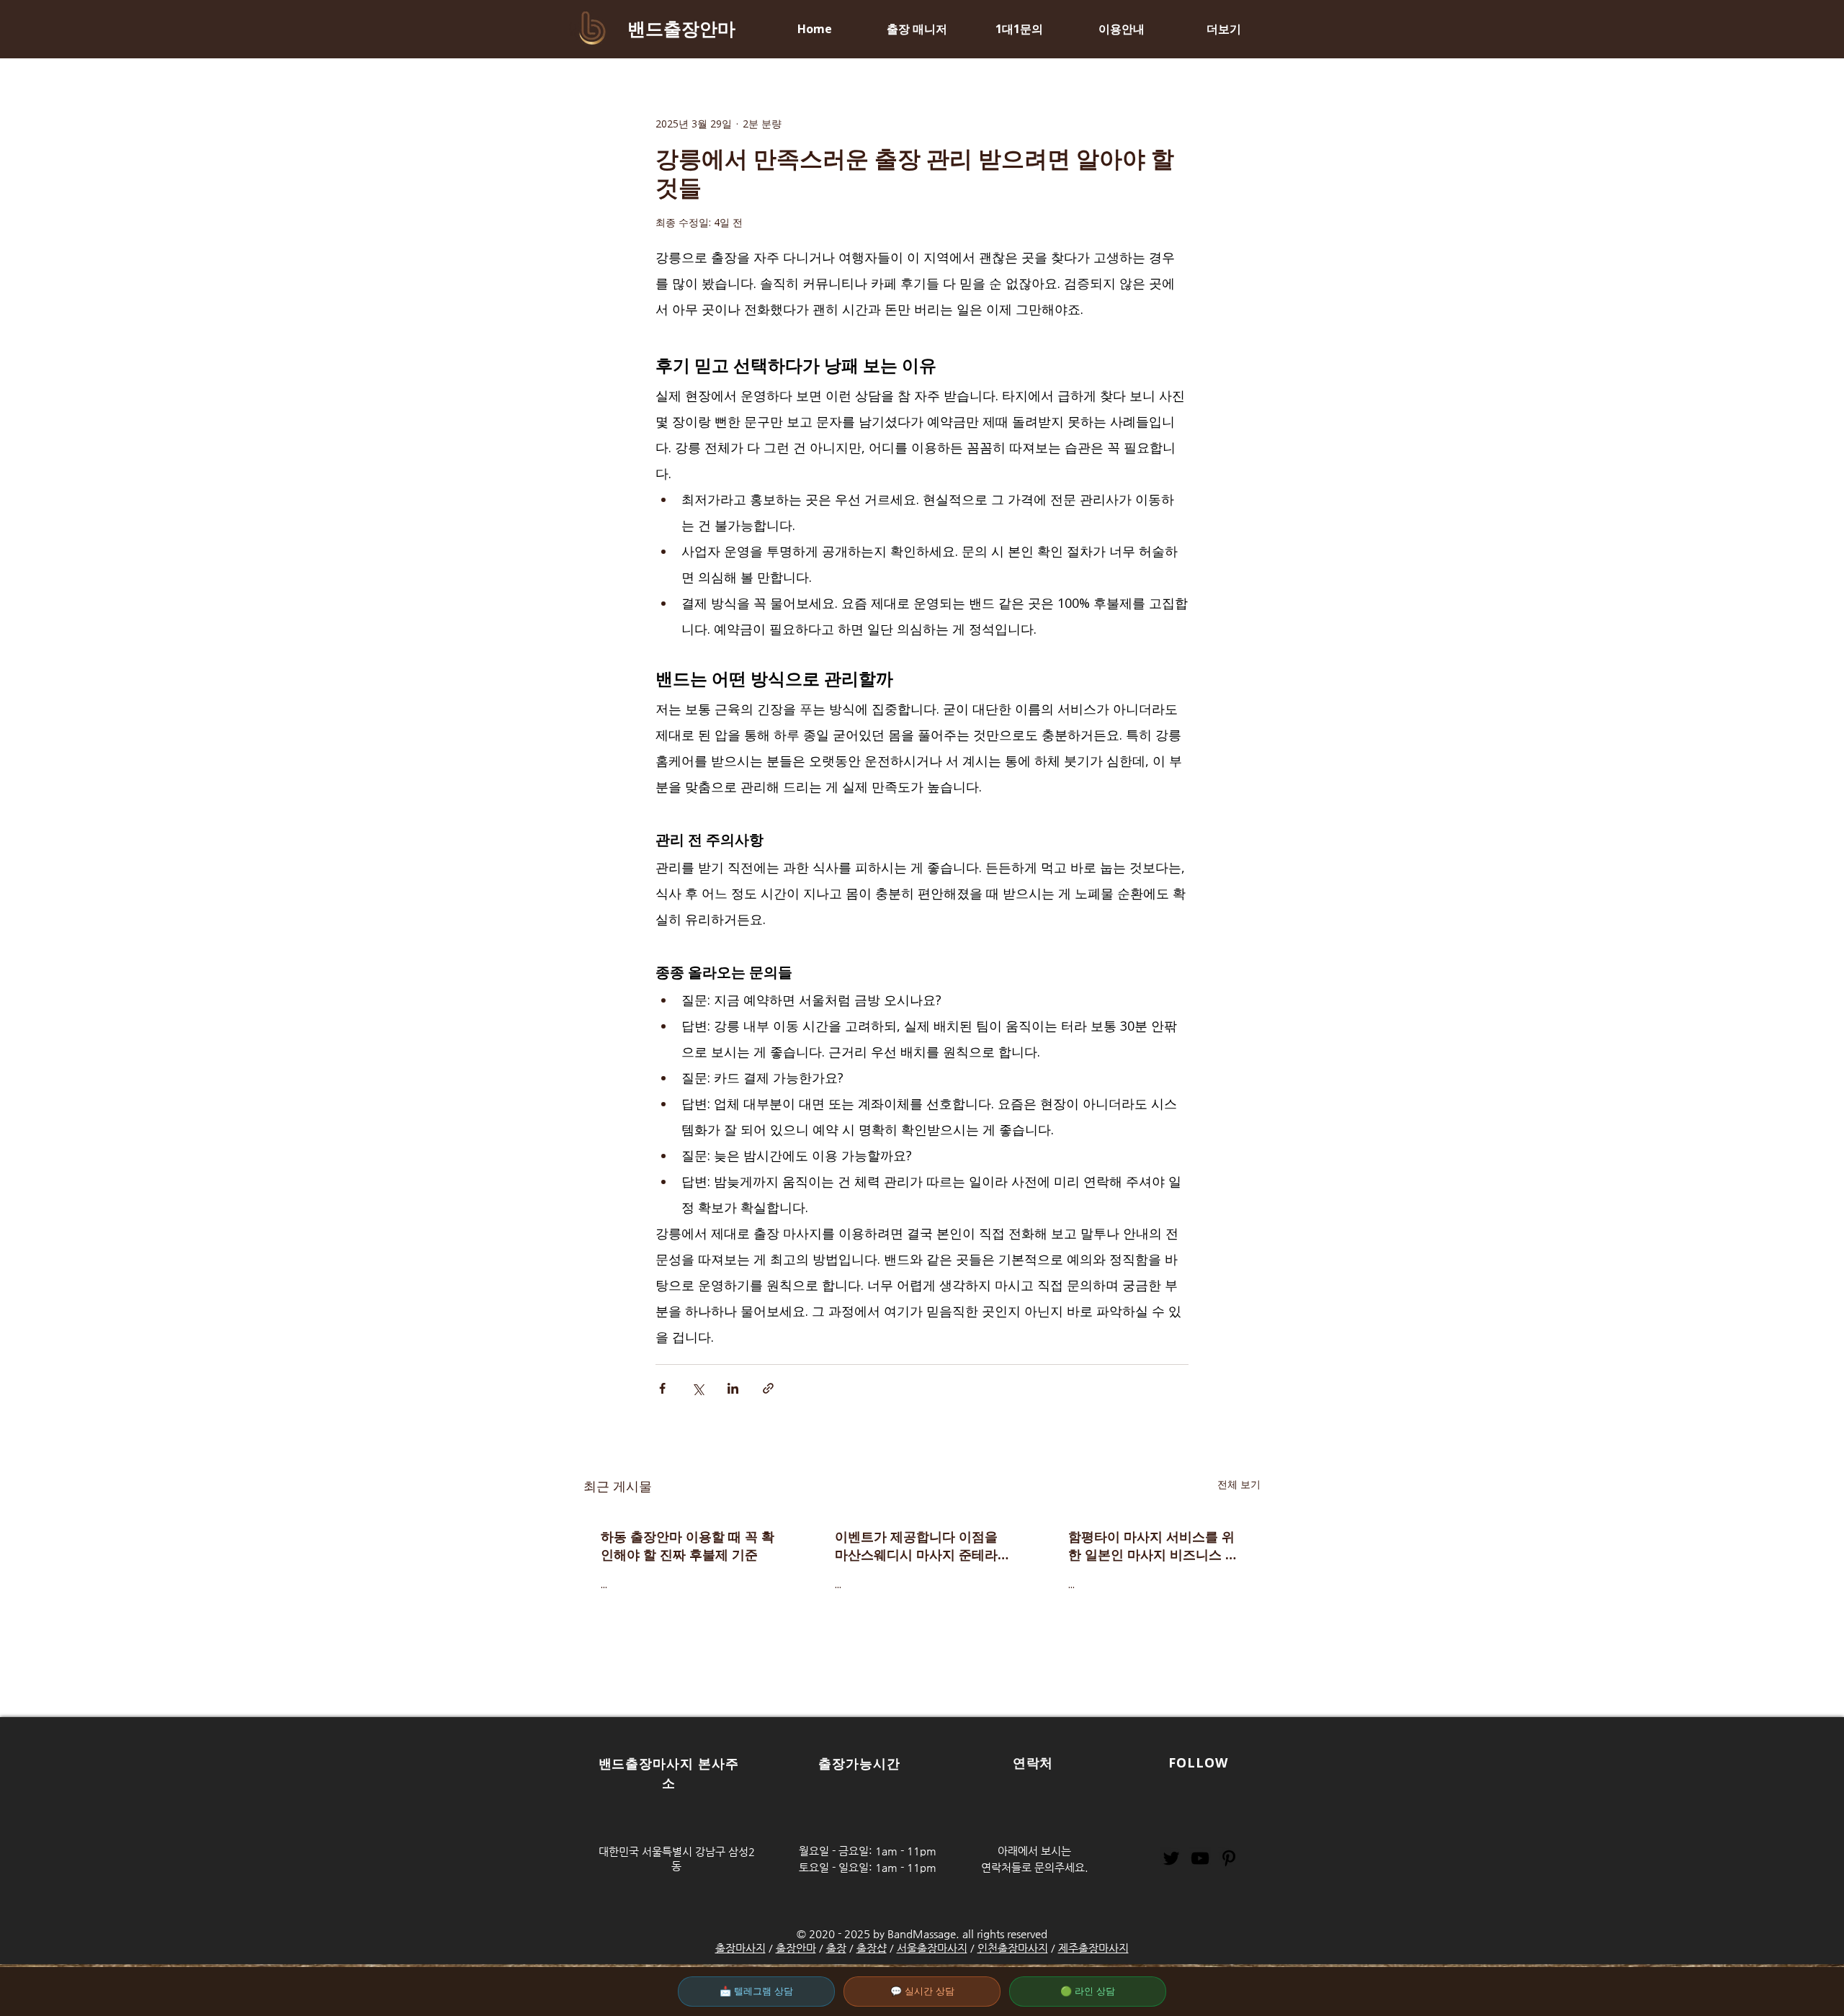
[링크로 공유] (768, 1388)
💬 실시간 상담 (922, 1991)
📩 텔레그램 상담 (756, 1991)
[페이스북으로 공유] (662, 1388)
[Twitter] (1171, 1858)
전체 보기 (1239, 1484)
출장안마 (796, 1948)
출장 (836, 1948)
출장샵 (872, 1948)
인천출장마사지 (1013, 1948)
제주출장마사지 (1093, 1948)
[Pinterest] (1229, 1858)
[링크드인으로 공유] (733, 1388)
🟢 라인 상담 (1088, 1991)
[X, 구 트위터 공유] (698, 1388)
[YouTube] (1200, 1858)
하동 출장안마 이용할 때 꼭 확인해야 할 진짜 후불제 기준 (688, 1545)
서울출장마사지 (932, 1948)
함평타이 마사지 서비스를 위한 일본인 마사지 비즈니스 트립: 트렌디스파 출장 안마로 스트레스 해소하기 (1155, 1546)
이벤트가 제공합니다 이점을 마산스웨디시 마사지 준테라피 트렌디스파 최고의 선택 (916, 1546)
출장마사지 (740, 1948)
